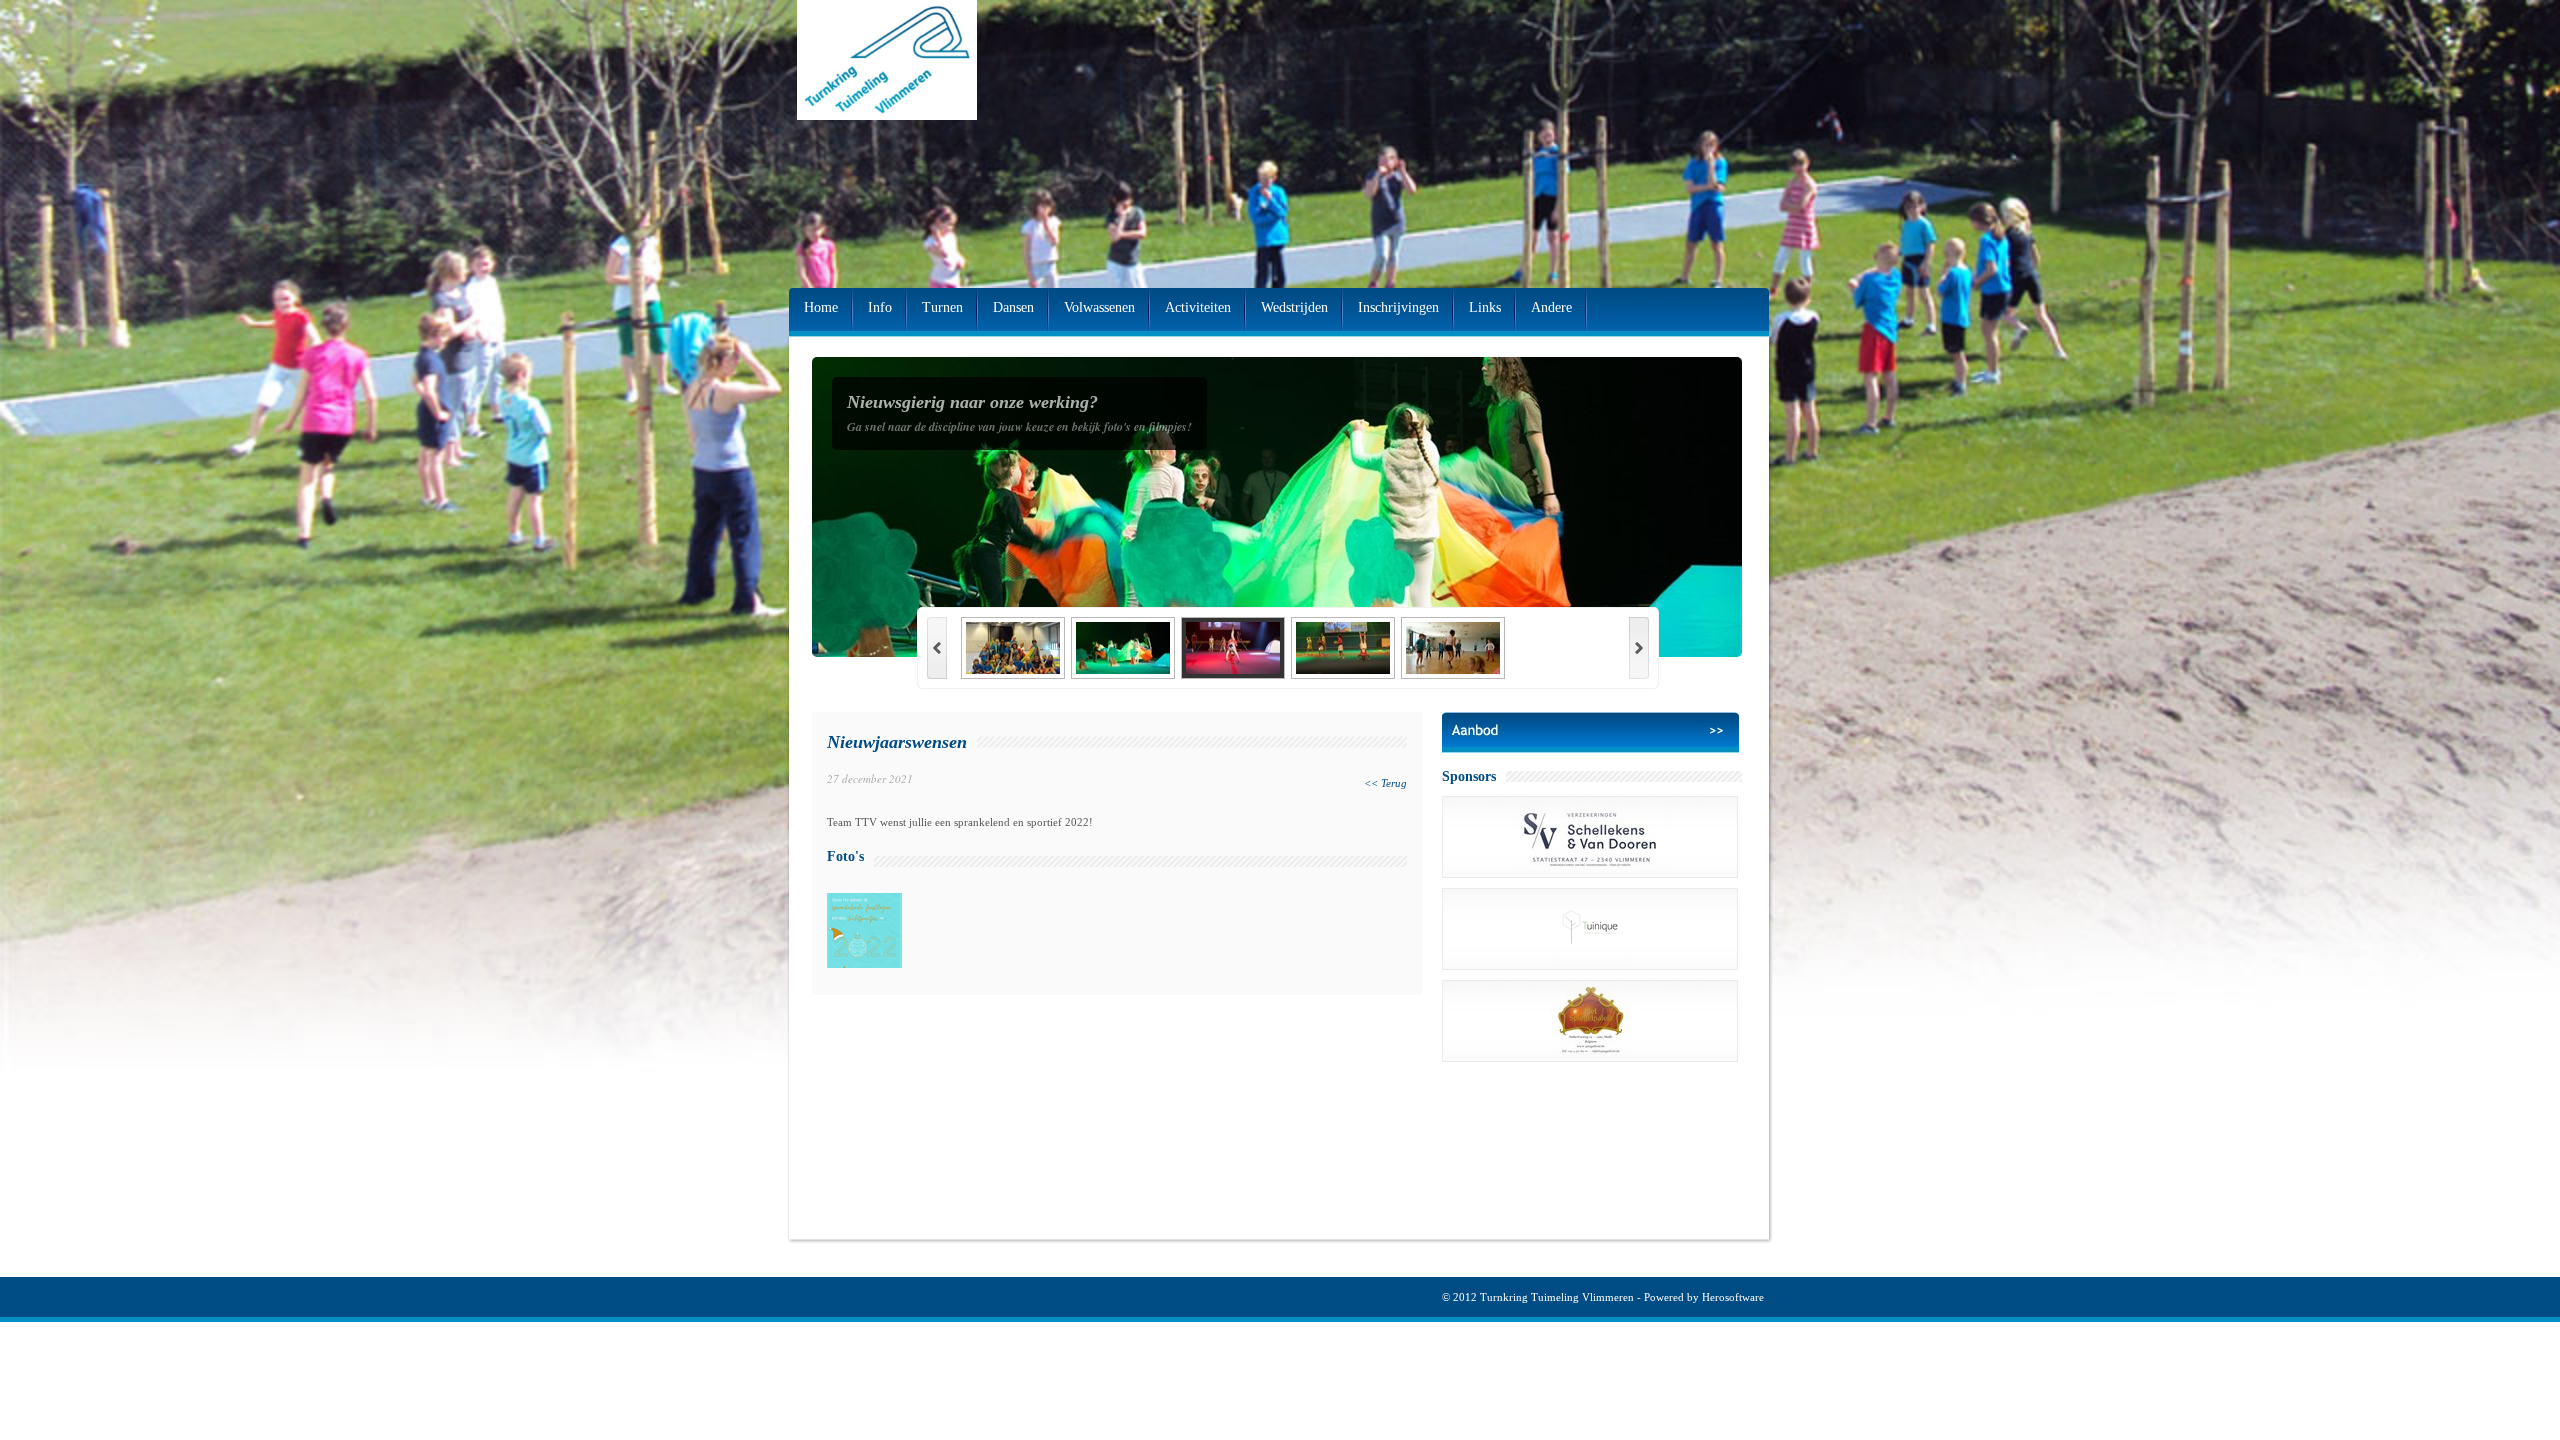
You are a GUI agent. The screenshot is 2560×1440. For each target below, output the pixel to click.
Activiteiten (1198, 307)
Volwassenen (1099, 307)
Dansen (1013, 307)
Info (880, 307)
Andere (1551, 307)
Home (821, 307)
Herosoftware (1733, 1297)
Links (1485, 307)
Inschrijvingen (1398, 307)
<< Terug (1385, 783)
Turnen (942, 307)
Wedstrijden (1294, 307)
